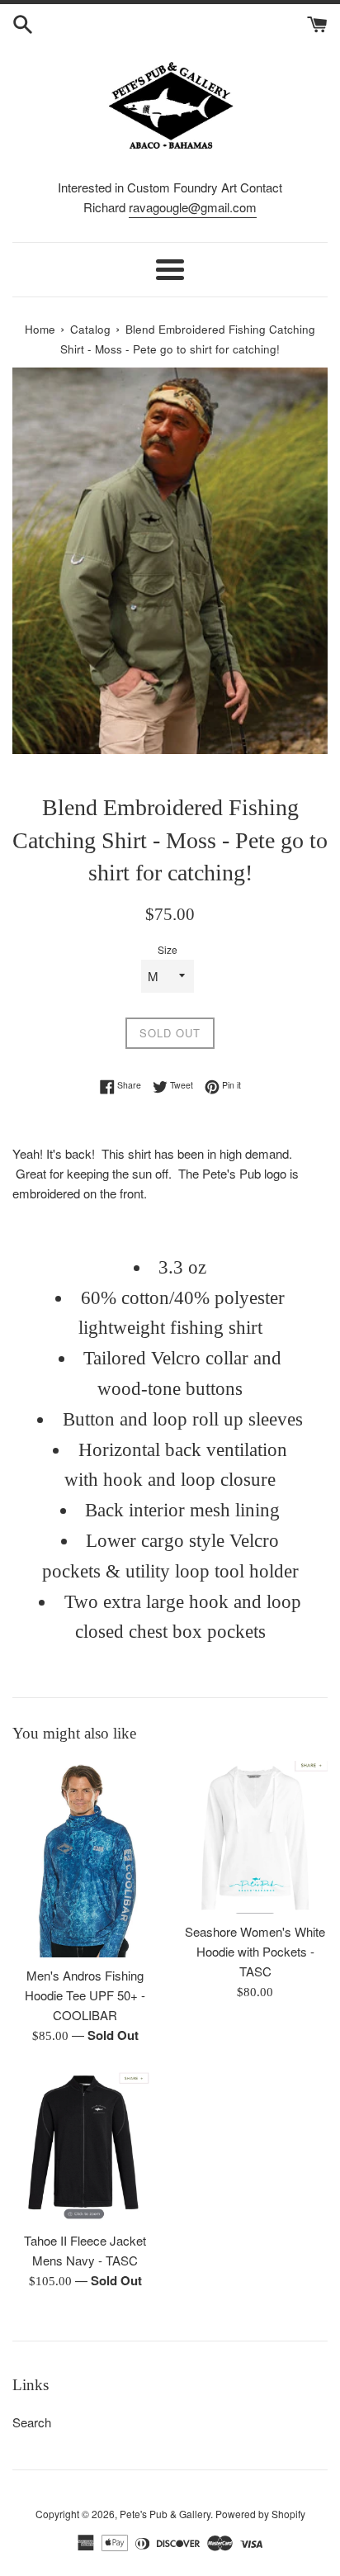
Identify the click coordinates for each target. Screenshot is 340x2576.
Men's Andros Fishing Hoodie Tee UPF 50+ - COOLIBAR (85, 1995)
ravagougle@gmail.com (193, 207)
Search (32, 2422)
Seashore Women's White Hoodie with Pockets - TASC (255, 1951)
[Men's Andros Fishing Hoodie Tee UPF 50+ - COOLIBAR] (85, 1859)
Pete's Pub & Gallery (165, 2514)
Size (168, 949)
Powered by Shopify (260, 2514)
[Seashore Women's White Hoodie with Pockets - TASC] (255, 1838)
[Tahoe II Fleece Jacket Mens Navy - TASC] (85, 2147)
